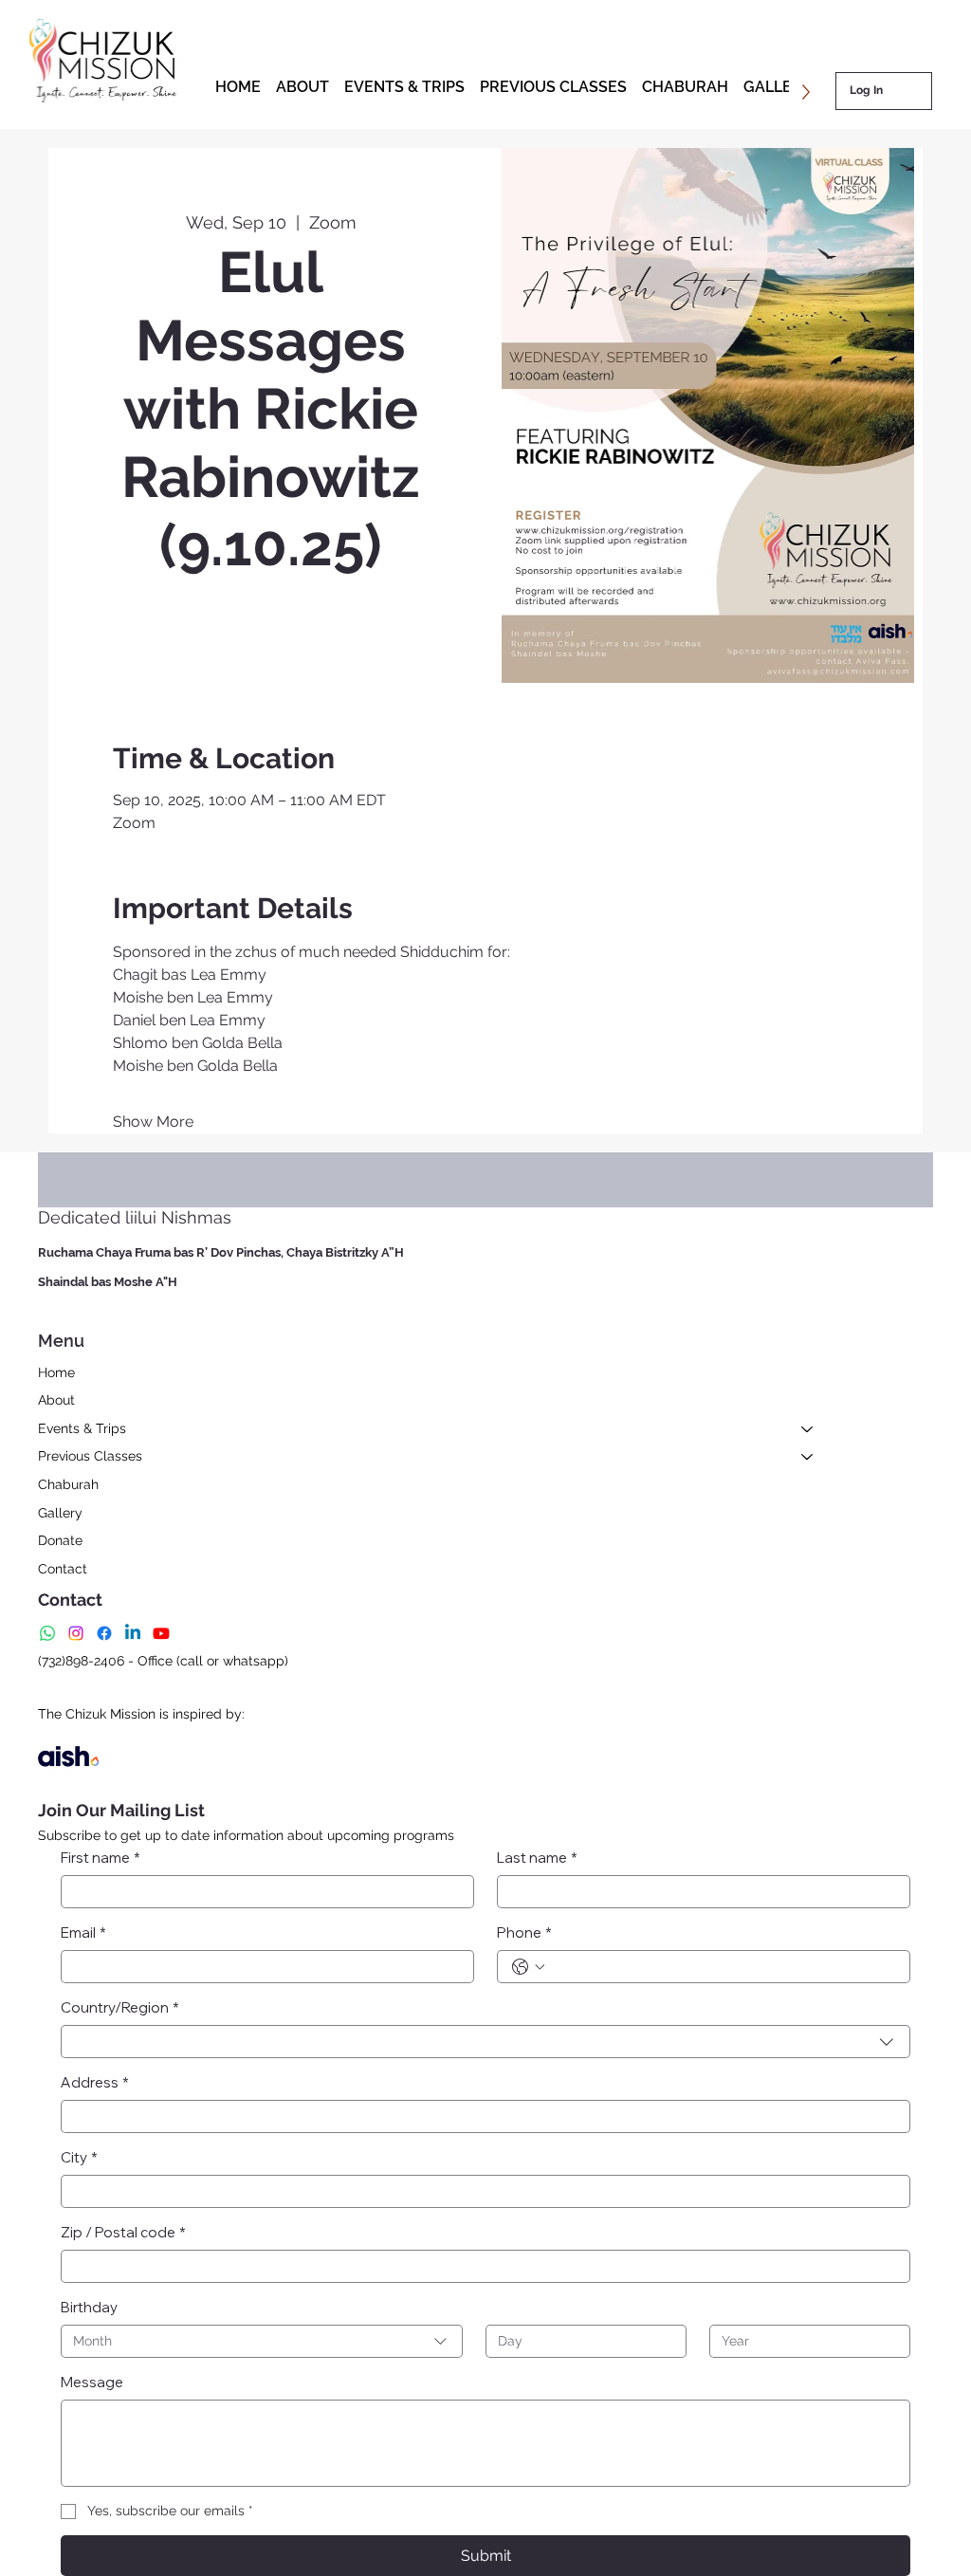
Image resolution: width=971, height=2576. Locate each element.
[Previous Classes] (808, 1457)
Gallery (60, 1513)
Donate (60, 1540)
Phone (524, 1932)
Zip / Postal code (123, 2232)
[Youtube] (161, 1633)
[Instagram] (76, 1633)
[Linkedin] (133, 1633)
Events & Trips (82, 1428)
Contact (63, 1569)
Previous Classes (90, 1456)
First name (101, 1858)
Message (92, 2382)
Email (83, 1932)
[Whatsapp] (47, 1633)
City (79, 2157)
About (56, 1400)
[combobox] (485, 2042)
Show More (153, 1122)
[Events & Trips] (808, 1429)
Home (56, 1372)
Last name (537, 1858)
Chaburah (68, 1484)
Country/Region (120, 2007)
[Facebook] (104, 1633)
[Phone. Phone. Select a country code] (528, 1967)
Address (95, 2082)
